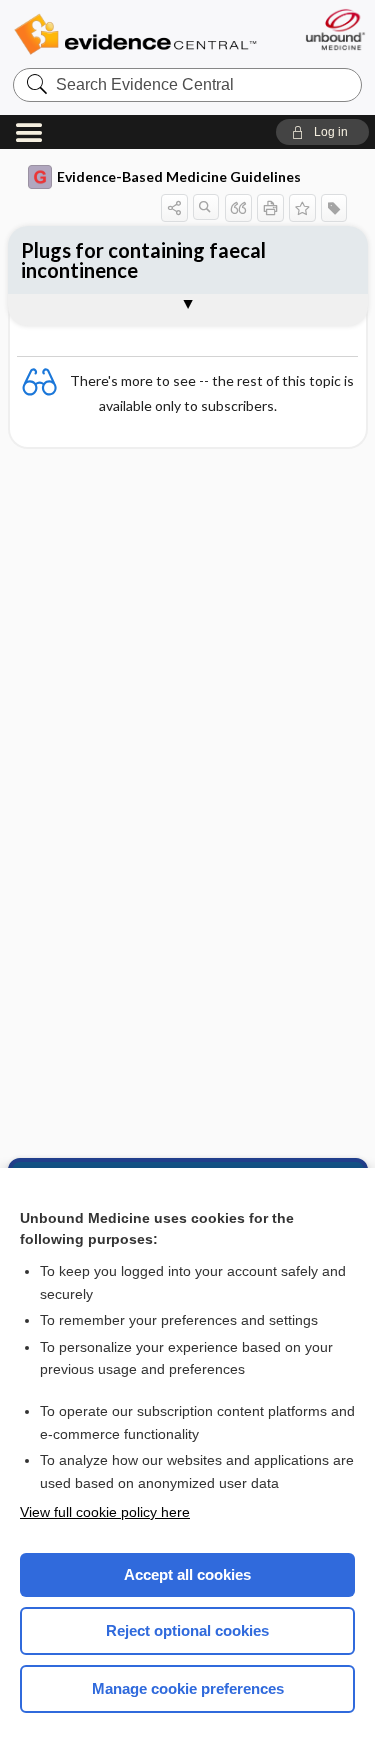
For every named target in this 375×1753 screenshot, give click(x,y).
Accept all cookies (187, 1574)
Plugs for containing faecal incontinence (143, 260)
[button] (322, 132)
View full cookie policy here (105, 1512)
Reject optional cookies (187, 1630)
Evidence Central (135, 34)
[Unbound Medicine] (334, 29)
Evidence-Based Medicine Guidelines (179, 176)
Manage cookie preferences (188, 1688)
